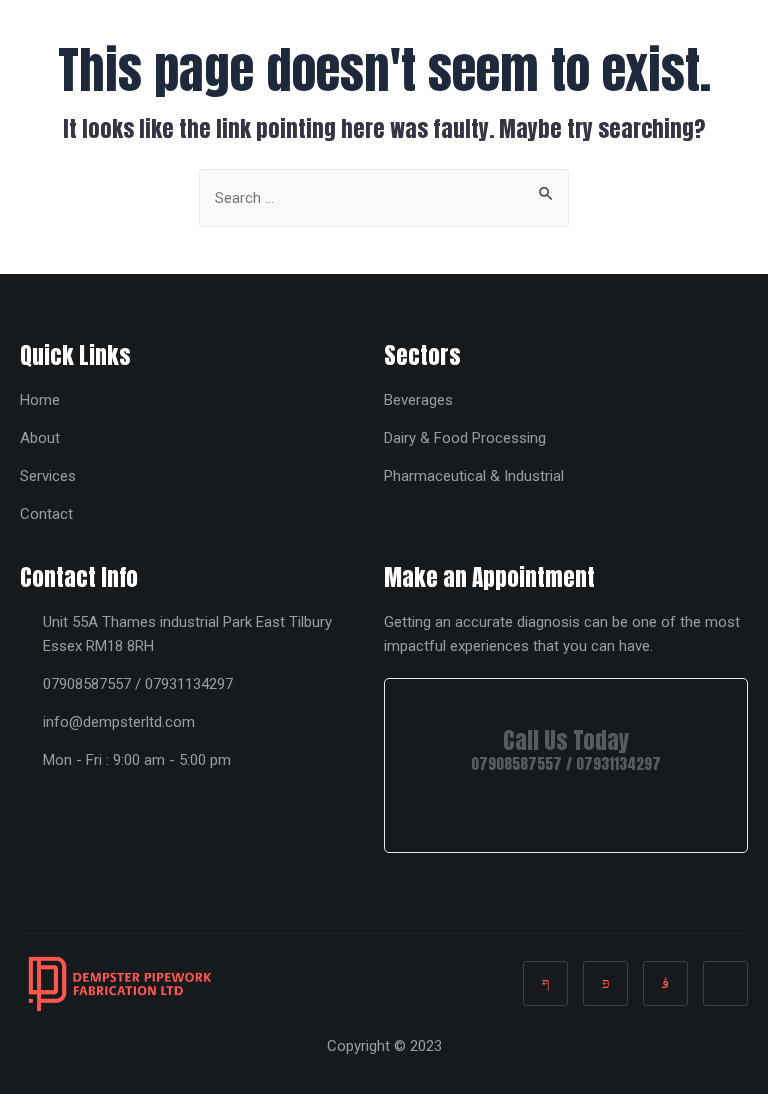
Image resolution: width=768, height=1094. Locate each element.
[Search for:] (384, 196)
